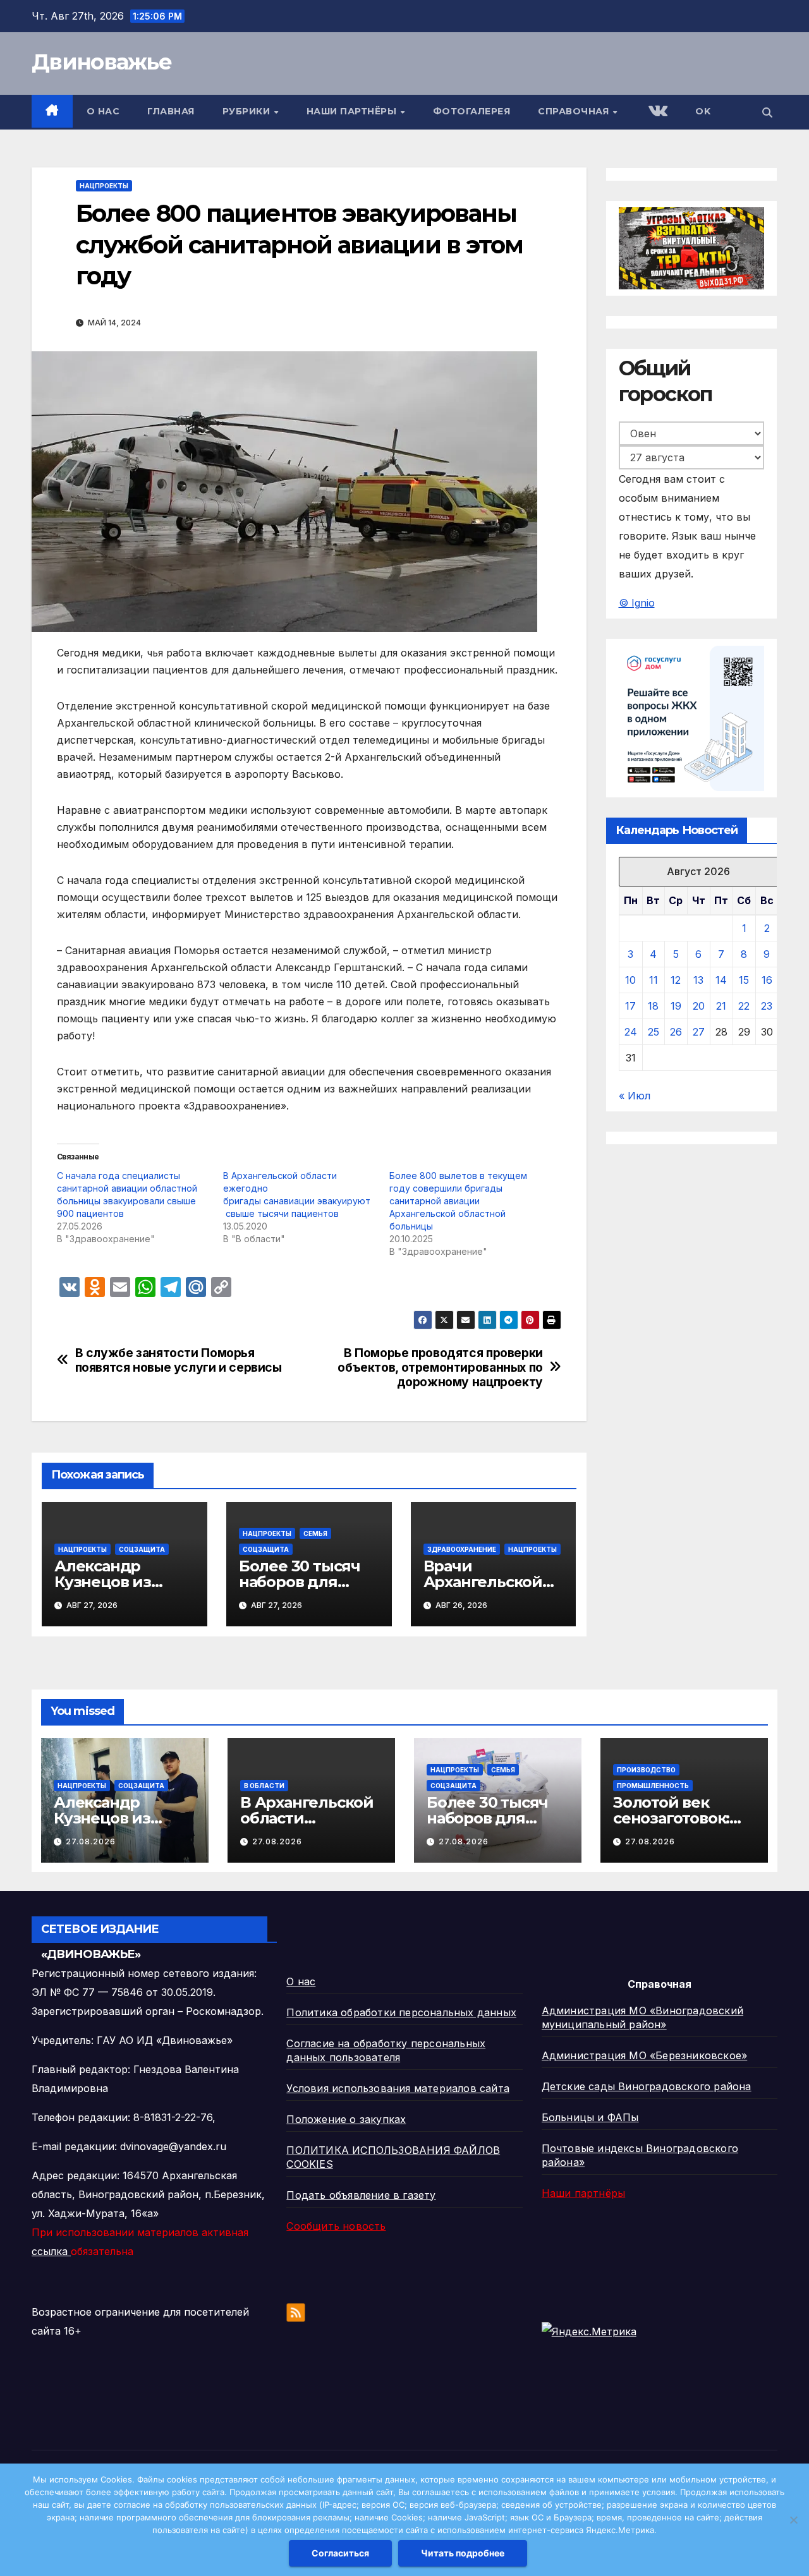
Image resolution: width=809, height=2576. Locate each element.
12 (676, 980)
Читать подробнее (463, 2553)
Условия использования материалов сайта (398, 2088)
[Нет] (793, 2520)
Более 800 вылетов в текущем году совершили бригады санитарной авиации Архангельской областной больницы (458, 1201)
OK (703, 111)
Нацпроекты (104, 186)
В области (264, 1786)
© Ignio (637, 603)
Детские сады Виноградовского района (647, 2086)
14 (721, 980)
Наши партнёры (353, 111)
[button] (767, 112)
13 (698, 980)
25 (654, 1032)
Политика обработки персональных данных (401, 2012)
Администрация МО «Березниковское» (645, 2055)
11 (654, 980)
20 (699, 1006)
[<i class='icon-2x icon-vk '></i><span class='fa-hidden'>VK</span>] (657, 112)
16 (767, 980)
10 (630, 980)
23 (767, 1006)
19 (676, 1006)
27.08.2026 (91, 1841)
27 (699, 1032)
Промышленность (653, 1786)
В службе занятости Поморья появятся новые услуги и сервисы (179, 1360)
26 (676, 1032)
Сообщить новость (336, 2226)
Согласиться (340, 2553)
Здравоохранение (462, 1549)
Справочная (575, 111)
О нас (103, 111)
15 (744, 980)
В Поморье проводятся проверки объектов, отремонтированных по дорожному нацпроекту (440, 1368)
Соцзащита (142, 1549)
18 (653, 1006)
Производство (646, 1770)
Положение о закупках (346, 2119)
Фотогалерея (472, 111)
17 (630, 1006)
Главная (171, 111)
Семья (315, 1533)
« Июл (635, 1096)
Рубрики (248, 111)
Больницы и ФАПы (590, 2117)
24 (631, 1032)
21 (721, 1006)
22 (744, 1006)
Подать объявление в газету (361, 2195)
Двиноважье (101, 62)
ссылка (51, 2251)
